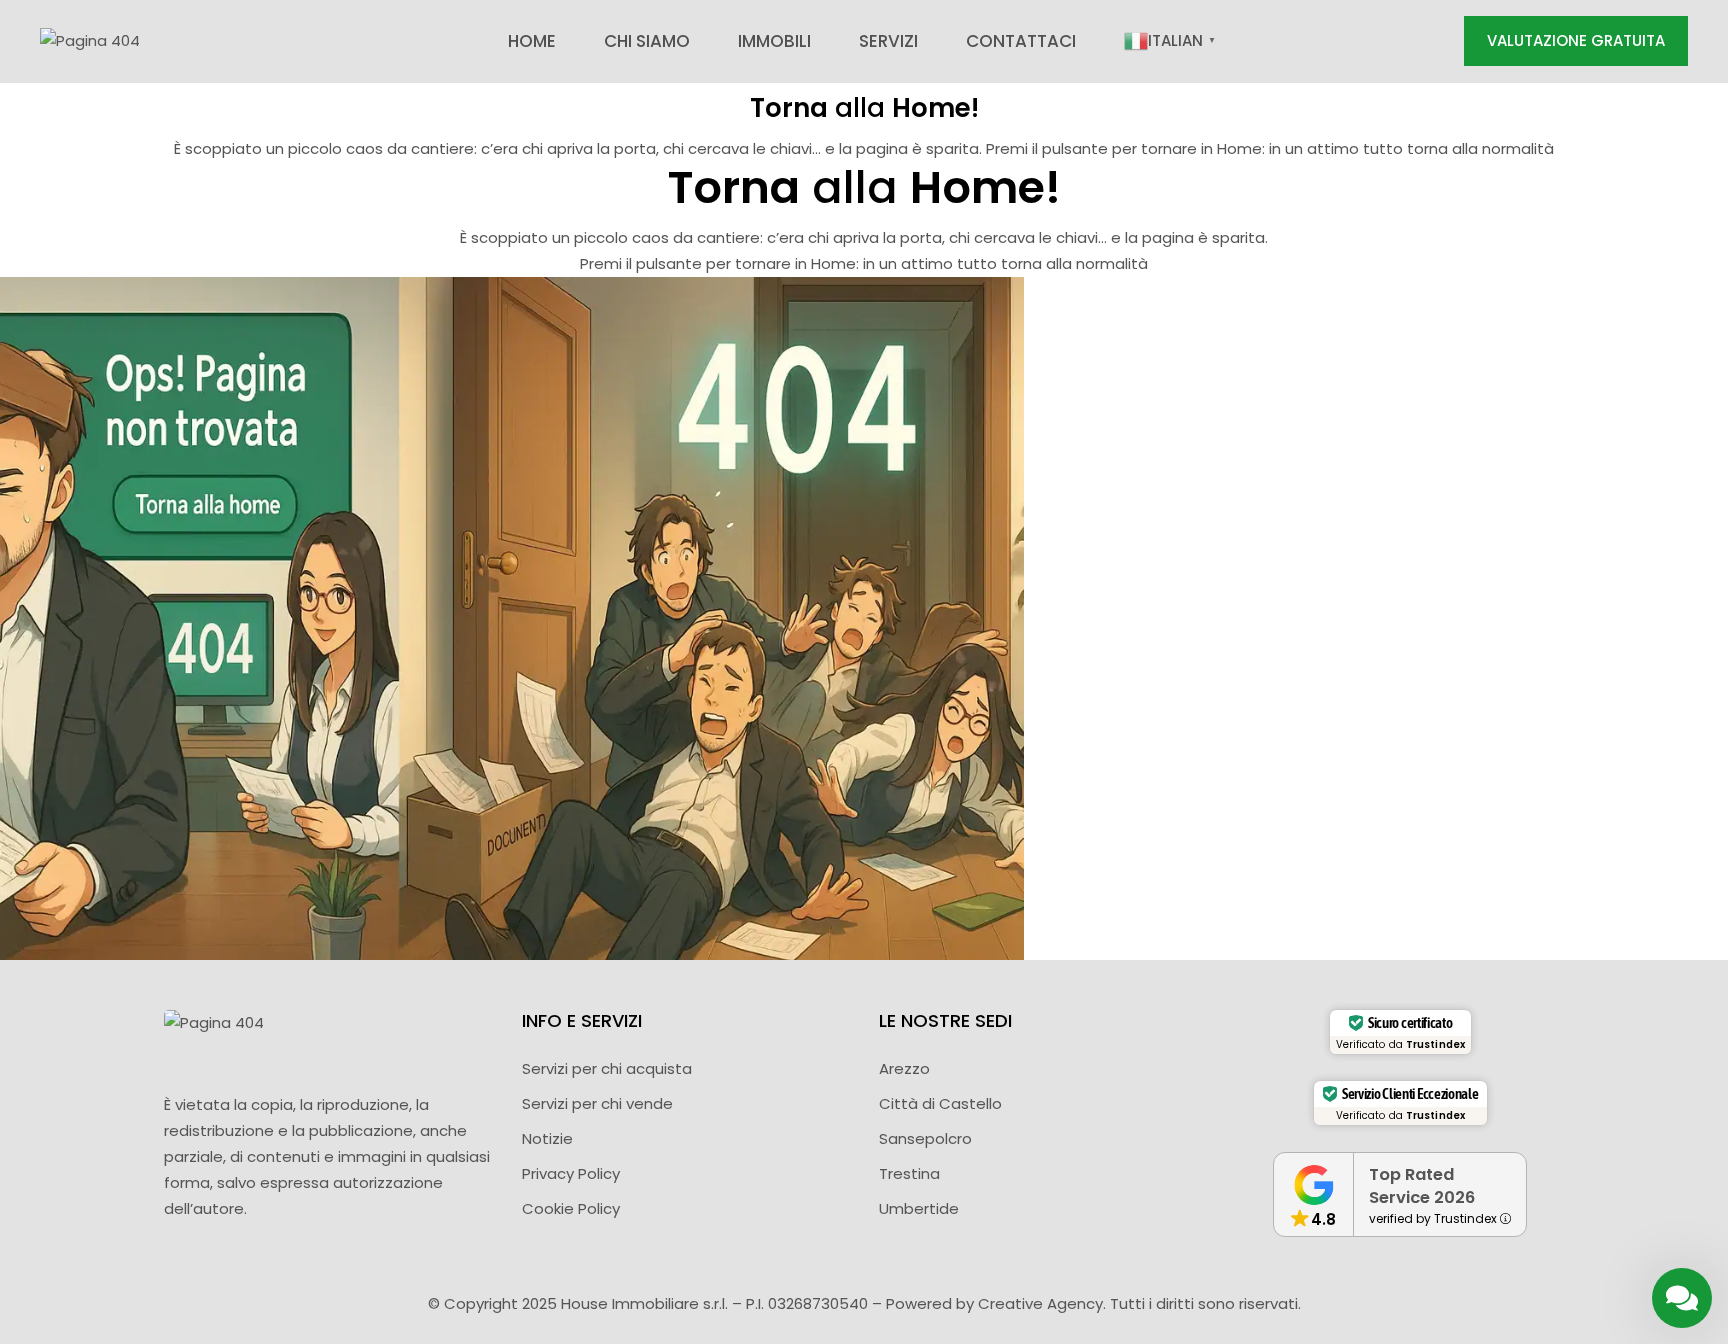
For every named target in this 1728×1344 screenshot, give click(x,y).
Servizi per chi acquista (607, 1068)
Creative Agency (1040, 1303)
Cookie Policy (571, 1208)
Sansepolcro (925, 1138)
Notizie (547, 1138)
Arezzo (904, 1068)
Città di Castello (940, 1103)
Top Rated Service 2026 (1422, 1186)
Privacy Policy (571, 1173)
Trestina (909, 1173)
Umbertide (919, 1208)
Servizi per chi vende (597, 1103)
